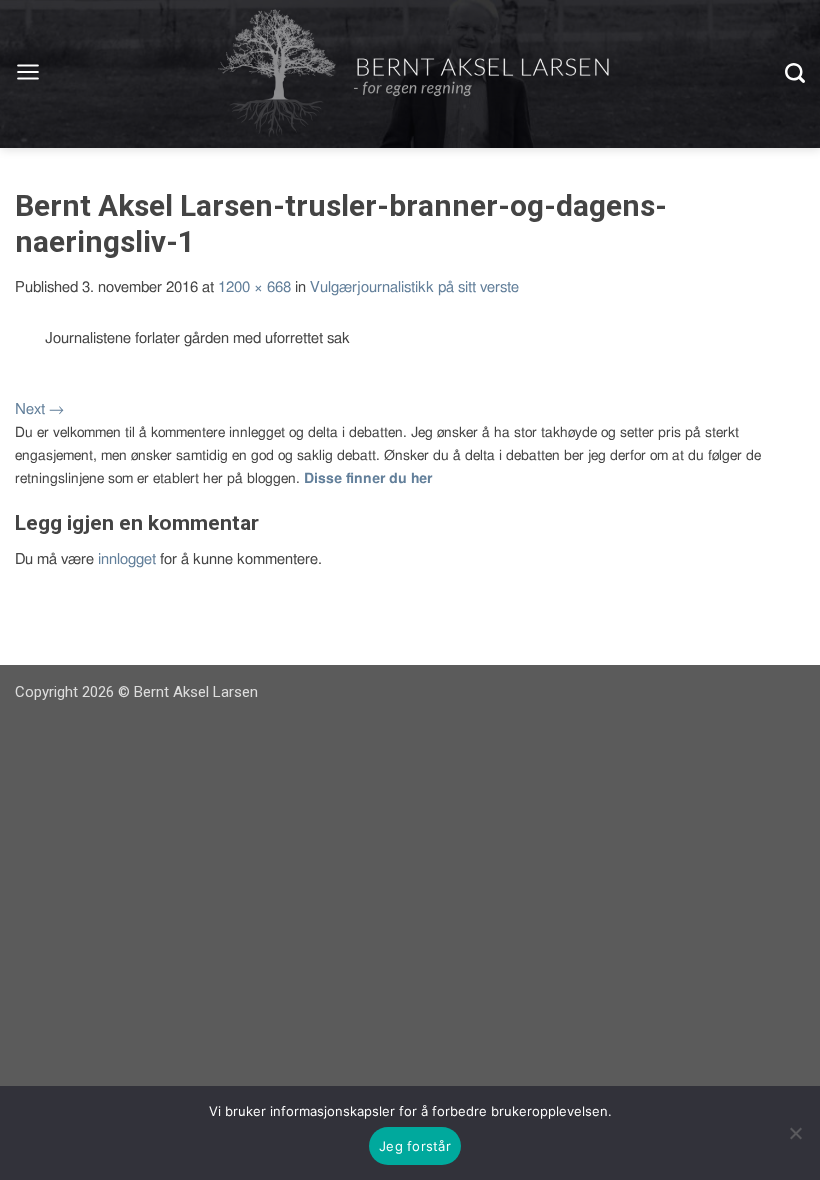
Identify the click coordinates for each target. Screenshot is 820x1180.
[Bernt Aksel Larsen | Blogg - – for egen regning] (413, 74)
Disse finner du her (368, 479)
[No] (795, 1133)
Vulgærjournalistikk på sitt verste (414, 287)
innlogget (127, 559)
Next (39, 409)
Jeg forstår (415, 1146)
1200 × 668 (254, 287)
